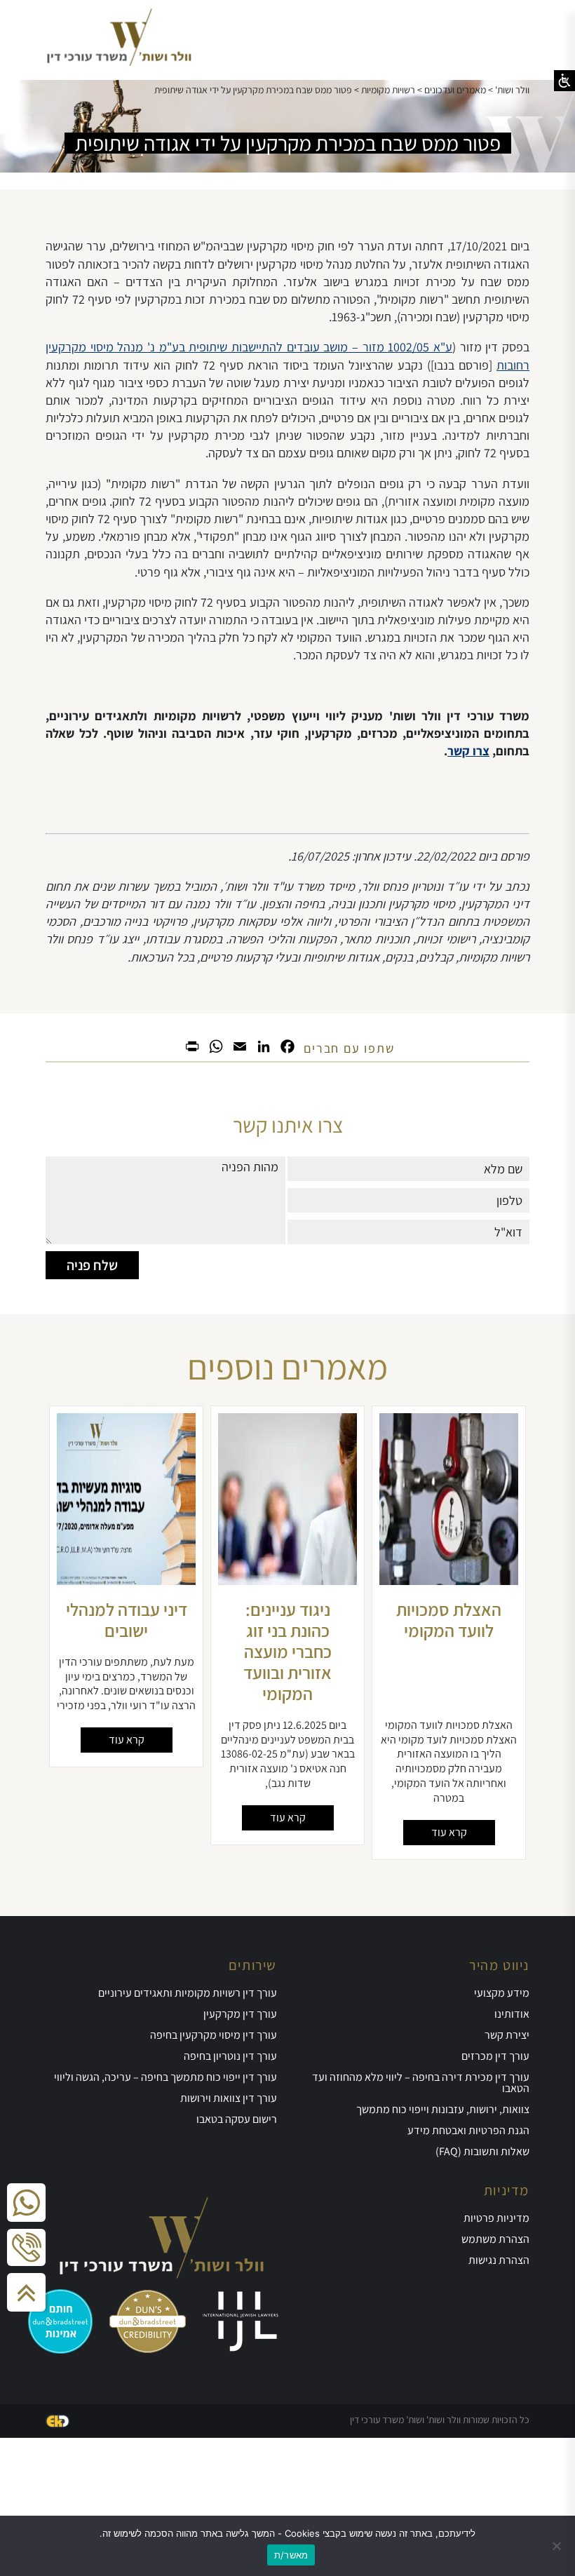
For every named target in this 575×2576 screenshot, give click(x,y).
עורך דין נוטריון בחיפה (230, 2056)
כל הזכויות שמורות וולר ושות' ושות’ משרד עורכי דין (440, 2420)
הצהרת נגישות (499, 2260)
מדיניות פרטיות (496, 2218)
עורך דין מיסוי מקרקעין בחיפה (214, 2035)
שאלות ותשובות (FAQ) (482, 2151)
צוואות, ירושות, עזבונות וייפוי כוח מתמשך (443, 2109)
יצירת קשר (507, 2035)
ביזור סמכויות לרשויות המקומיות (127, 1619)
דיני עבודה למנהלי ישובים (288, 1619)
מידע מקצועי (502, 1993)
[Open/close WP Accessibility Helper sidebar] (564, 81)
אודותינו (512, 2014)
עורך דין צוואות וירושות (229, 2098)
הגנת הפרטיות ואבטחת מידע (468, 2130)
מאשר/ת (291, 2555)
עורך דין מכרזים (495, 2056)
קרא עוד (449, 1832)
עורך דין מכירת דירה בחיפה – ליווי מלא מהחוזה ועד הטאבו (421, 2083)
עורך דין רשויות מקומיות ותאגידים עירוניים (188, 1993)
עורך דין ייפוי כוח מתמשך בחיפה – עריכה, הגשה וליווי (165, 2077)
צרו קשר (468, 751)
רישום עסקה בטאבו (237, 2119)
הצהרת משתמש (495, 2239)
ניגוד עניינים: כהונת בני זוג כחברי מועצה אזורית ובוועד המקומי (449, 1651)
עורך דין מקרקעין (240, 2014)
